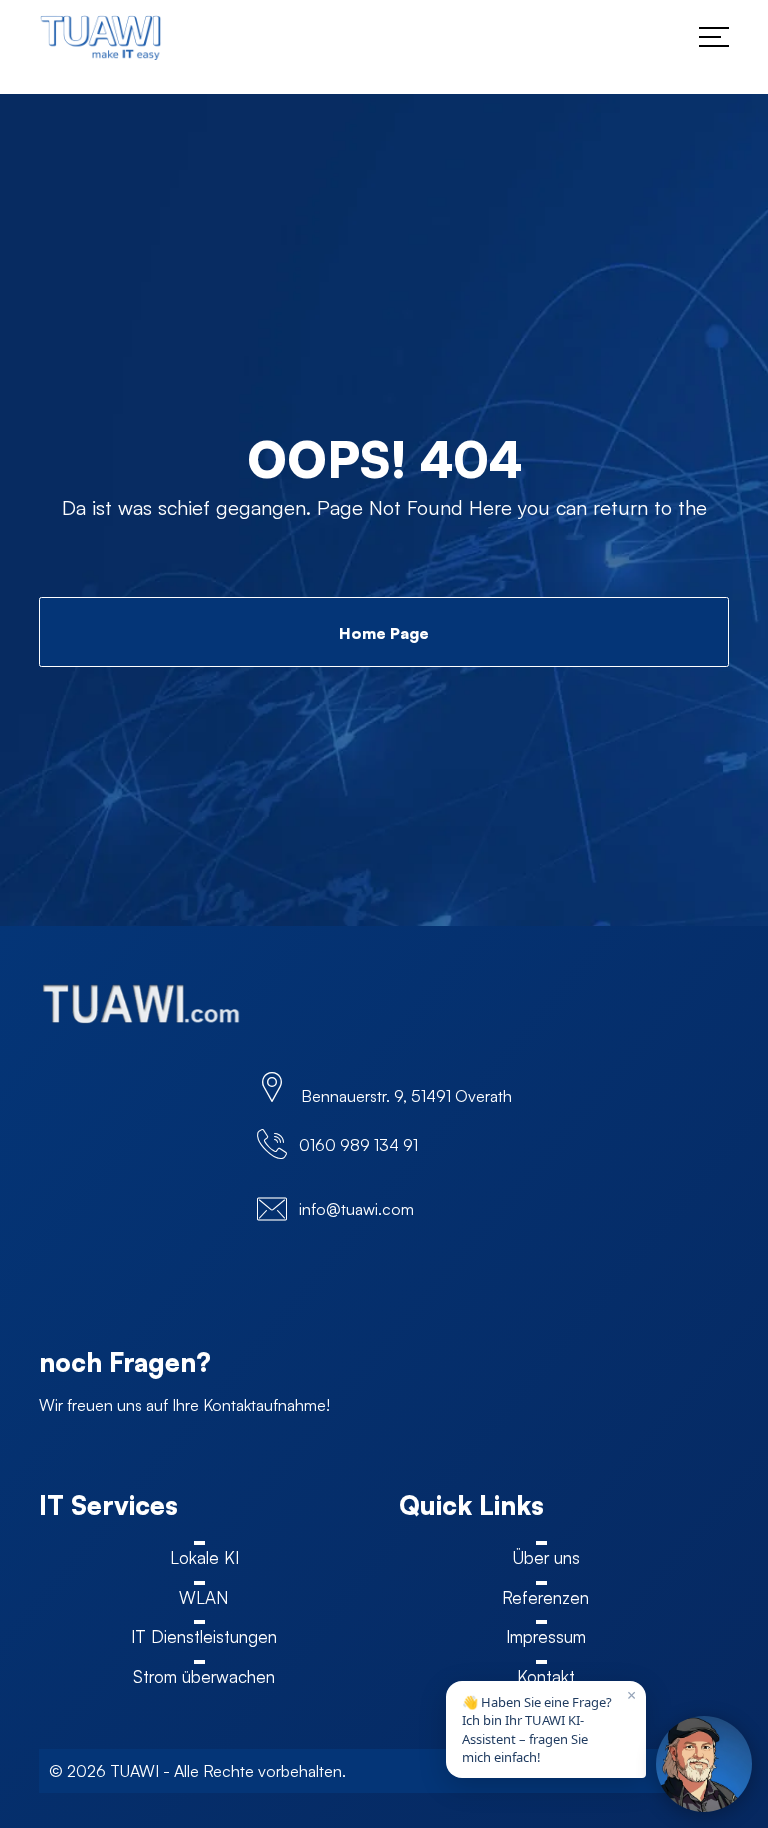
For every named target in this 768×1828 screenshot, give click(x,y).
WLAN (204, 1597)
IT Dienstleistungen (204, 1636)
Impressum (546, 1636)
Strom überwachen (204, 1676)
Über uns (546, 1557)
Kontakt (546, 1676)
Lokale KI (204, 1557)
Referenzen (545, 1597)
